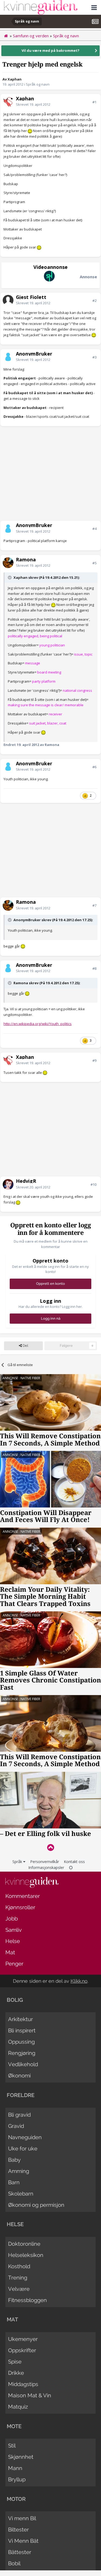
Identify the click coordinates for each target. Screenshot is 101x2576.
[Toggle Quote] (10, 577)
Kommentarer (23, 1896)
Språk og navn (38, 84)
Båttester (20, 2552)
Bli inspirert (22, 2030)
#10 (93, 1184)
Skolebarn (21, 2194)
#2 (94, 301)
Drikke (16, 2373)
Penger (14, 1964)
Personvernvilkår (45, 1862)
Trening (18, 2278)
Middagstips (23, 2384)
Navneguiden (25, 2137)
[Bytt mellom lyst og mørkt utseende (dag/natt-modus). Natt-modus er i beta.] (71, 1867)
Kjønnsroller (20, 1907)
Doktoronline (24, 2244)
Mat (10, 1952)
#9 (94, 1060)
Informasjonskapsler (46, 1867)
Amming (19, 2171)
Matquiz (18, 2407)
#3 (94, 357)
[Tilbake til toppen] (50, 1847)
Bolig (15, 2000)
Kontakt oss (74, 1862)
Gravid (16, 2126)
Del (25, 1346)
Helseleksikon (26, 2255)
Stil (12, 2446)
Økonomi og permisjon (36, 2205)
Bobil (14, 2563)
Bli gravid (19, 2115)
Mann (15, 2468)
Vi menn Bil (22, 2518)
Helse (13, 1941)
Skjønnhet (21, 2457)
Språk (18, 1862)
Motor (16, 2499)
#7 (94, 905)
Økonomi (19, 2076)
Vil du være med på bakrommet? (50, 50)
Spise (15, 2362)
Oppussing (21, 2042)
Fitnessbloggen (27, 2300)
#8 (94, 968)
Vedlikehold (23, 2064)
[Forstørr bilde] (30, 131)
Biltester (18, 2530)
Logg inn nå (51, 1318)
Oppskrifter (22, 2350)
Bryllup (17, 2479)
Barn (14, 2182)
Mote (14, 2426)
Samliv (14, 1930)
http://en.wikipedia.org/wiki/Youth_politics (38, 1024)
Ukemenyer (23, 2339)
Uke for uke (23, 2149)
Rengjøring (22, 2053)
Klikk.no (79, 1981)
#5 (94, 563)
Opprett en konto (50, 1284)
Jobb (12, 1919)
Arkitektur (20, 2019)
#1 (94, 102)
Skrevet (33, 104)
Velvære (19, 2289)
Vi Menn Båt (23, 2541)
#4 (94, 529)
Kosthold (19, 2266)
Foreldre (21, 2095)
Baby (14, 2160)
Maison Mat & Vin (30, 2395)
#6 (94, 767)
